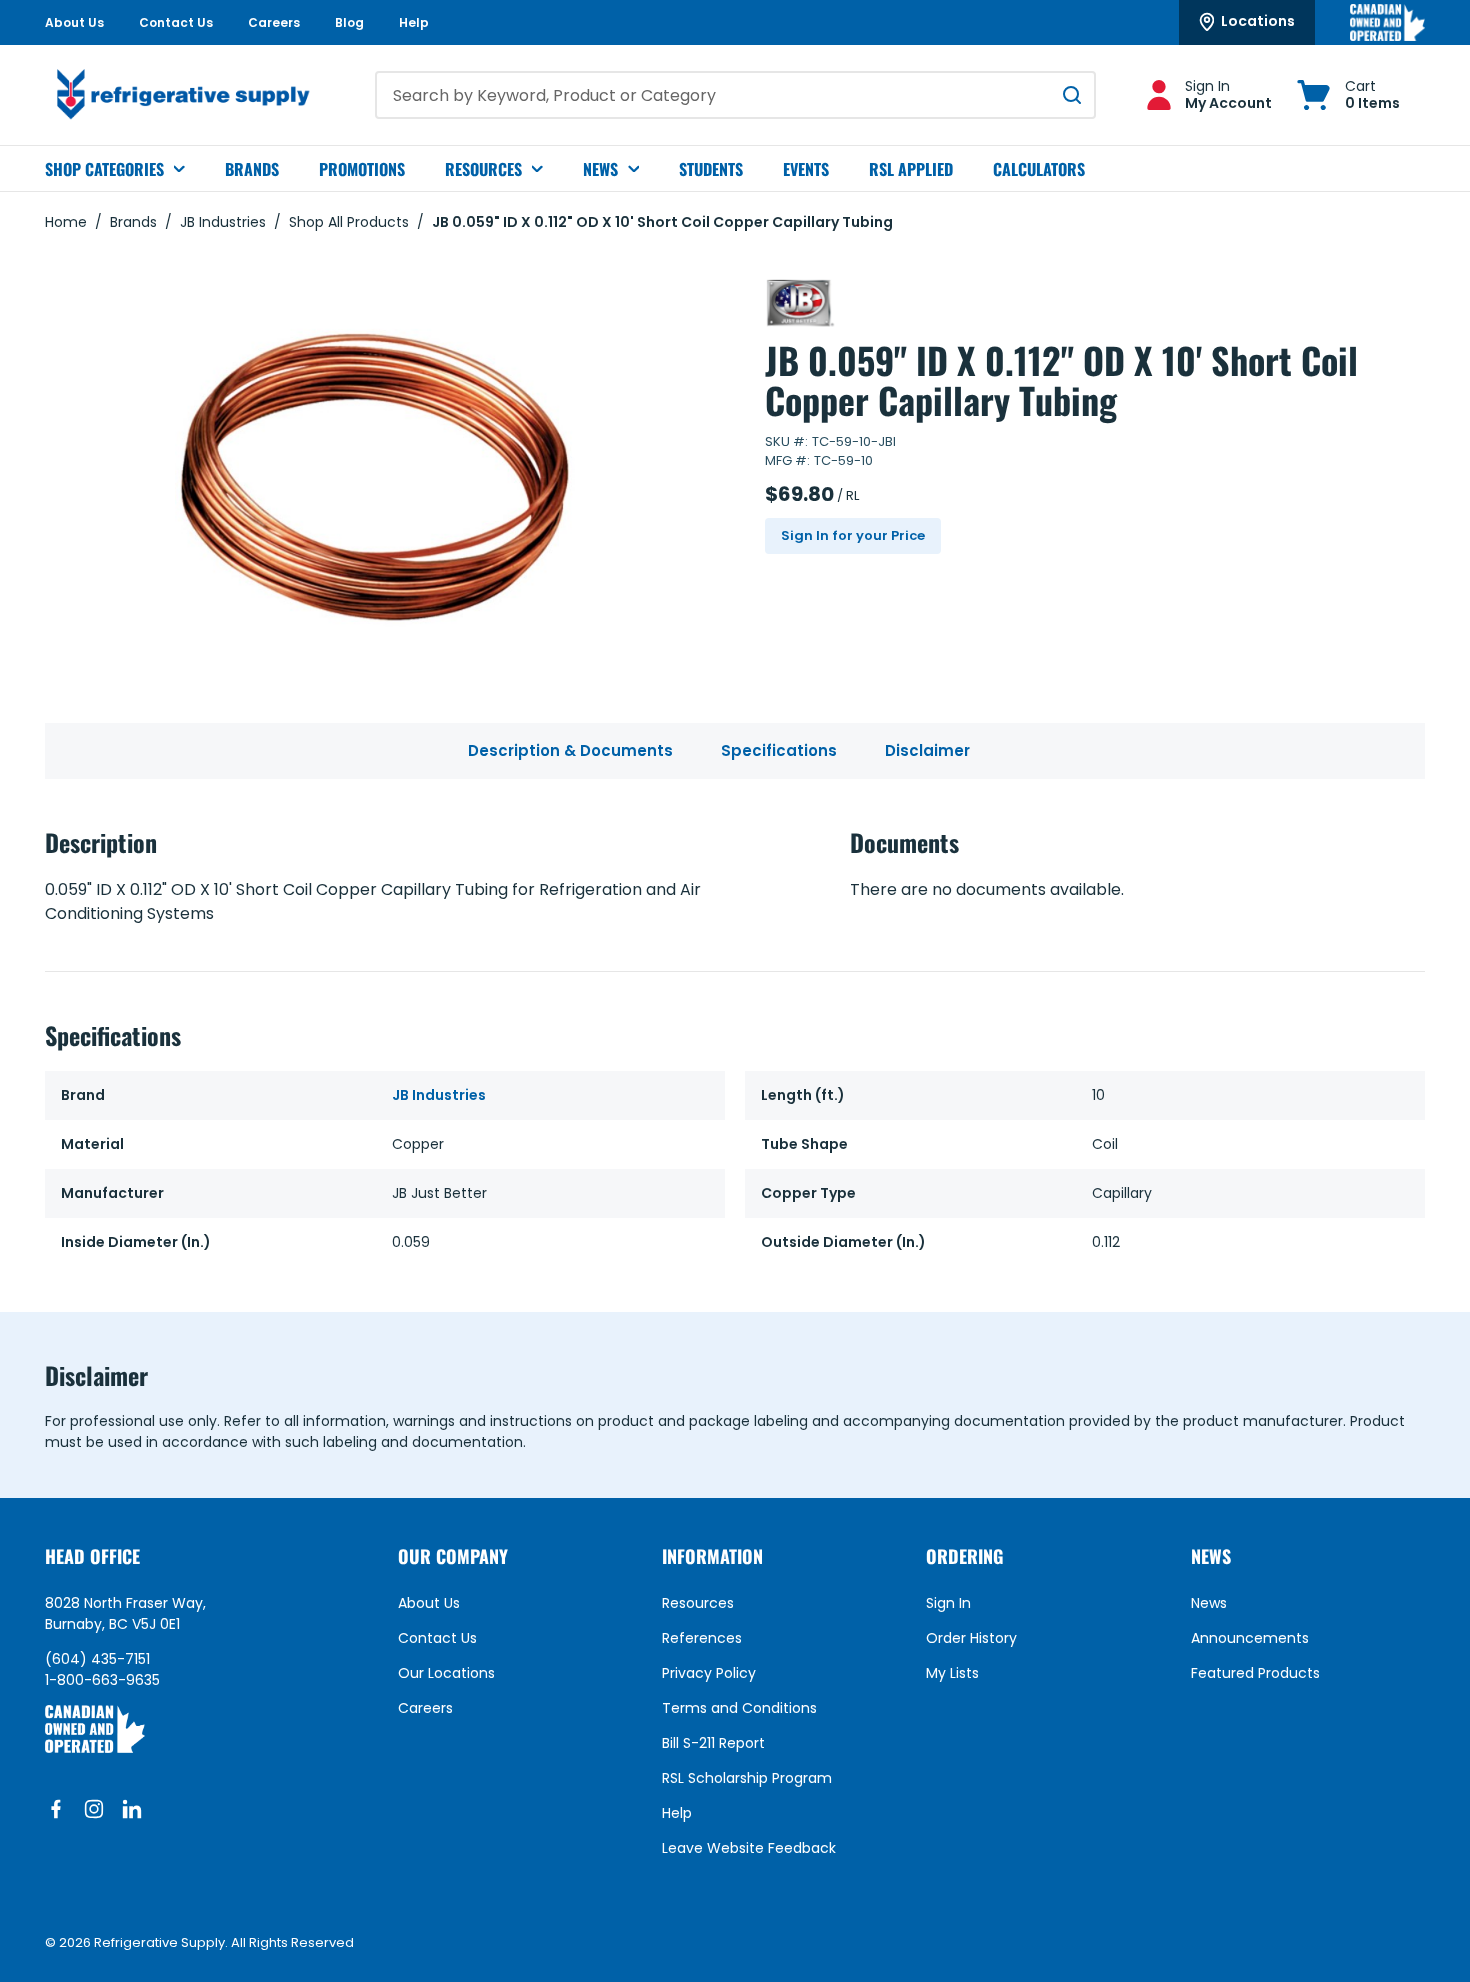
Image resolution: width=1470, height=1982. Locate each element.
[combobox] (735, 95)
